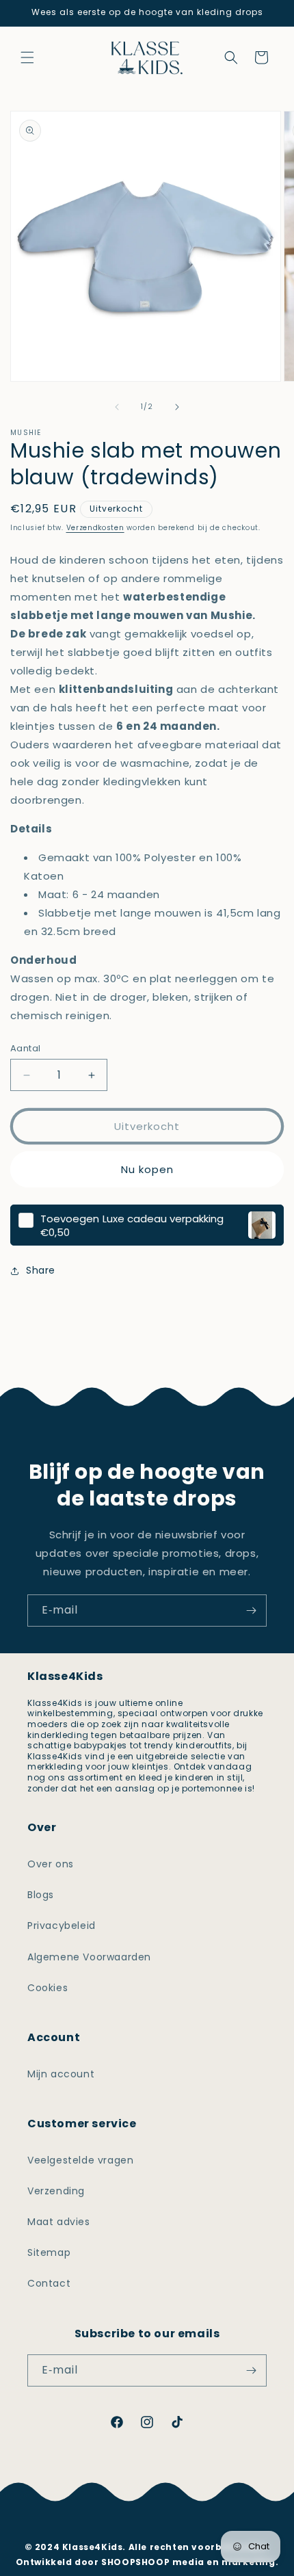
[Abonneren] (251, 1611)
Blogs (41, 1895)
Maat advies (59, 2222)
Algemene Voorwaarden (89, 1957)
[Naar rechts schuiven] (177, 407)
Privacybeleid (62, 1926)
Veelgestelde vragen (80, 2160)
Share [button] (41, 1270)
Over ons (51, 1864)
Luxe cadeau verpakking (132, 1219)
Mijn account (61, 2074)
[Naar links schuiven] (117, 407)
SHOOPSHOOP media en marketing (188, 2562)
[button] (27, 57)
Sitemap (49, 2252)
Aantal (25, 1048)
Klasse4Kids (165, 2475)
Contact (49, 2283)
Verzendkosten (95, 528)
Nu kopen (147, 1169)
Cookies (48, 1988)
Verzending (56, 2191)
